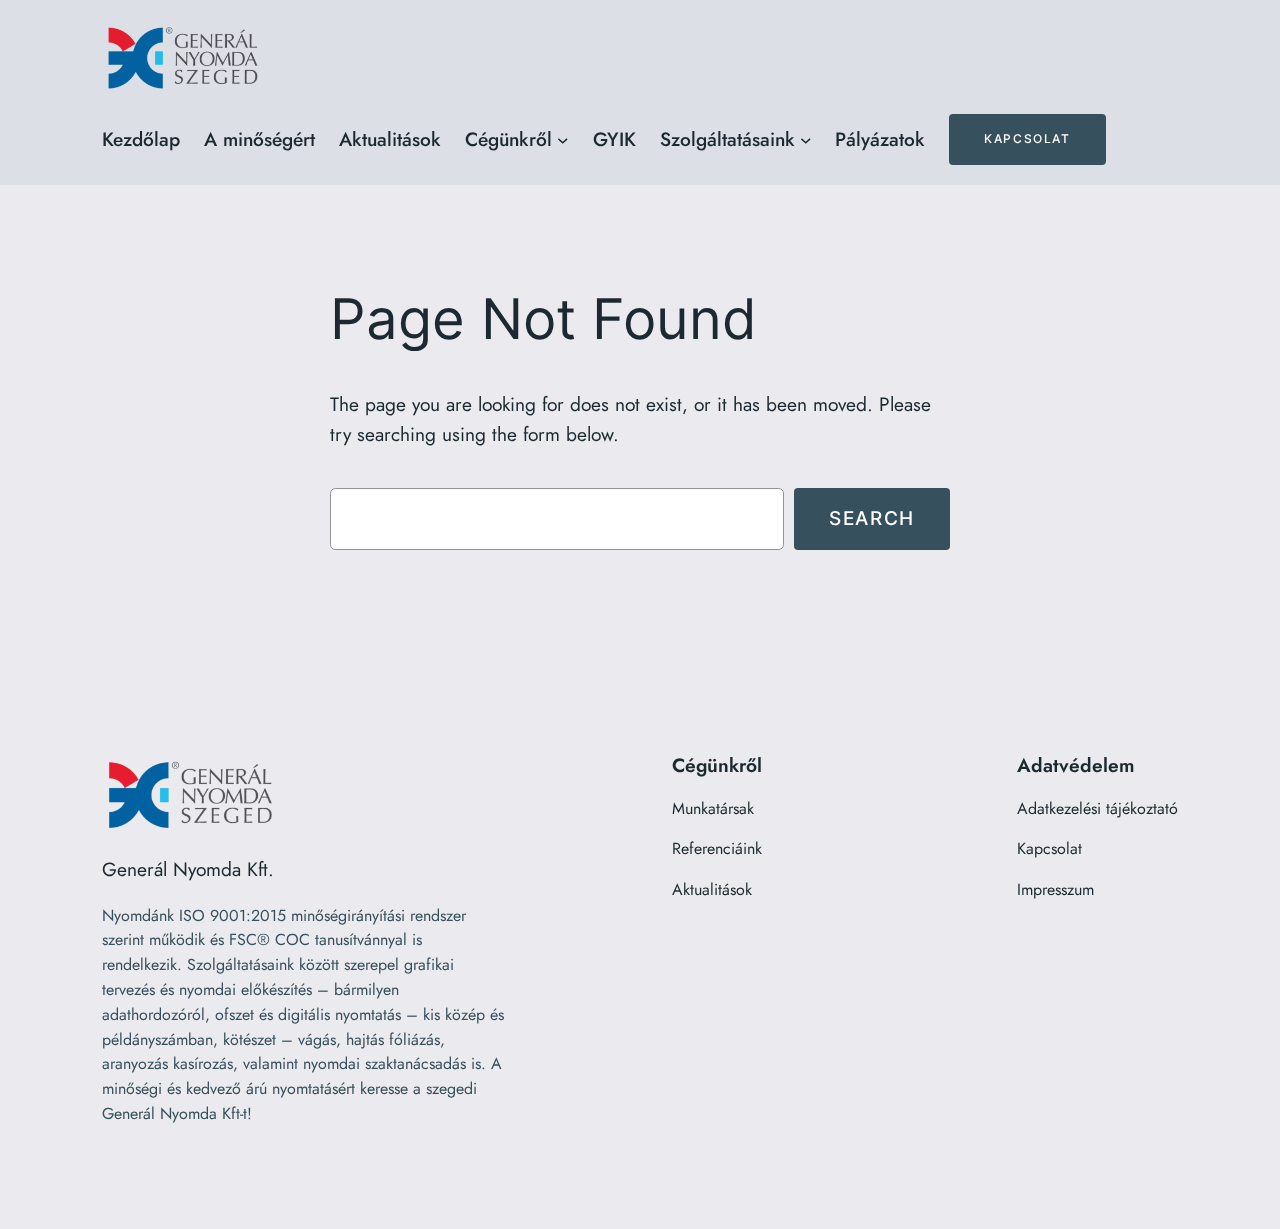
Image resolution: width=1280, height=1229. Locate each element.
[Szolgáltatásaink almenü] (806, 140)
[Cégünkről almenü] (563, 140)
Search (872, 518)
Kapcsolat (1027, 138)
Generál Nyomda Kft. (188, 869)
